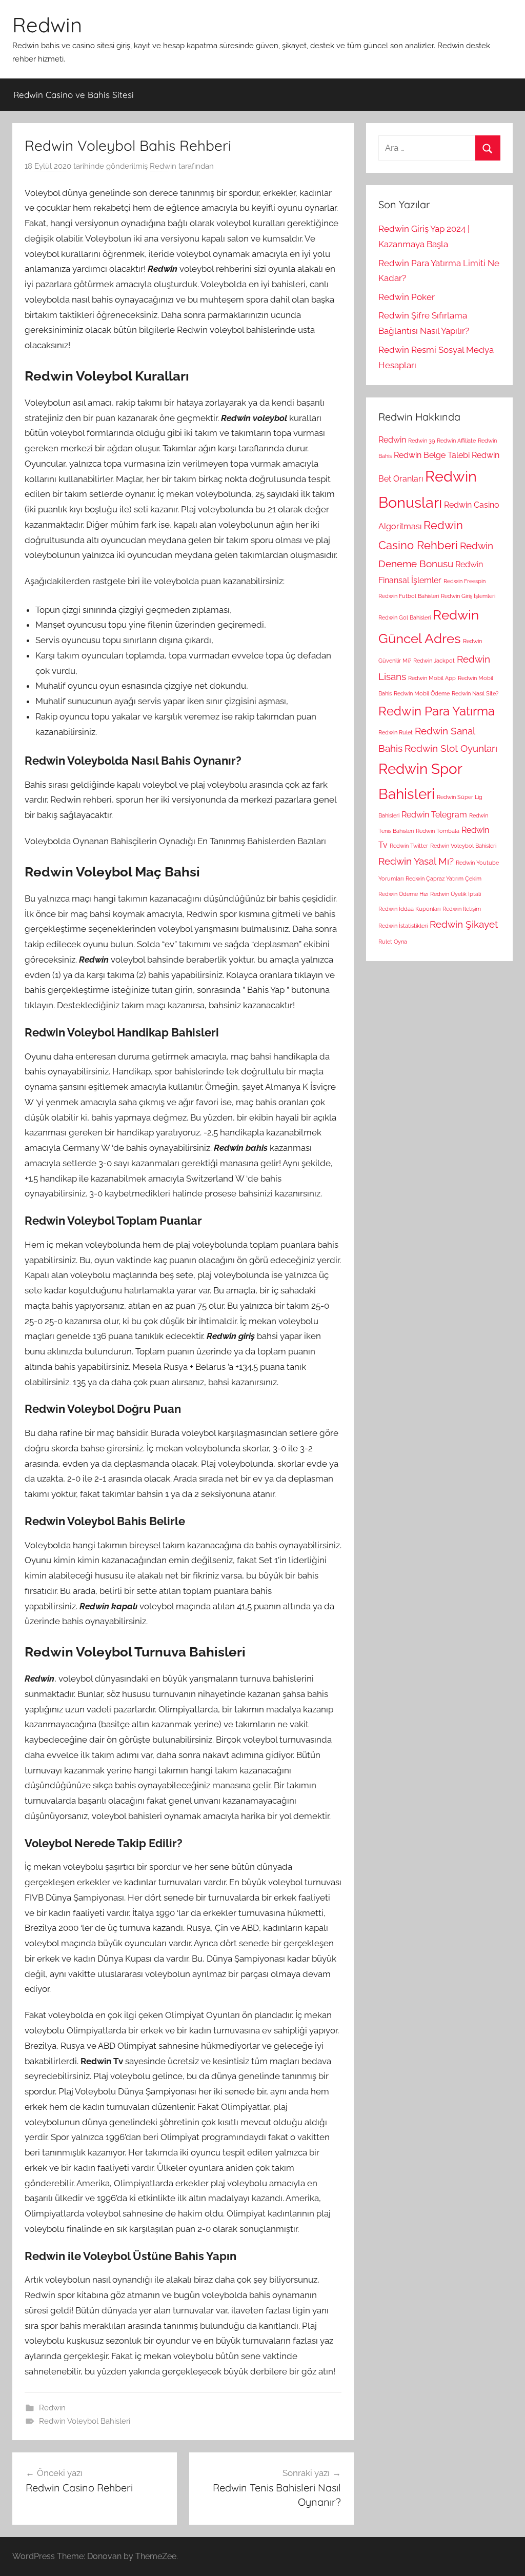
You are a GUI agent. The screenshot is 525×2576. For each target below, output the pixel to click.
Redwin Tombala (438, 831)
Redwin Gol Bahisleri (405, 617)
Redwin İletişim (462, 909)
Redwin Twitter (409, 846)
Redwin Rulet (396, 732)
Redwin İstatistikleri (403, 926)
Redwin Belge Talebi (432, 455)
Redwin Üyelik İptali (456, 894)
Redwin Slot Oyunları (451, 748)
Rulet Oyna (393, 942)
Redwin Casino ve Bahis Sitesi (74, 95)
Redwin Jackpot (434, 661)
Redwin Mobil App (432, 678)
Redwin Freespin (465, 581)
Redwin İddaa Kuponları (409, 909)
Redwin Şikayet (464, 924)
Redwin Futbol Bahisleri (409, 596)
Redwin (47, 25)
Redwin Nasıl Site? (475, 693)
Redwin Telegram (434, 815)
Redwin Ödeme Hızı (403, 894)
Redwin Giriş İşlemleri (468, 596)
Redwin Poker (407, 297)
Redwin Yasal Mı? (416, 861)
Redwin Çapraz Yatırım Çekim (443, 878)
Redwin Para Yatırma (437, 711)
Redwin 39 (421, 441)
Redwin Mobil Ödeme (422, 693)
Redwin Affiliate (456, 441)
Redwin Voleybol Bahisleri (85, 2421)
